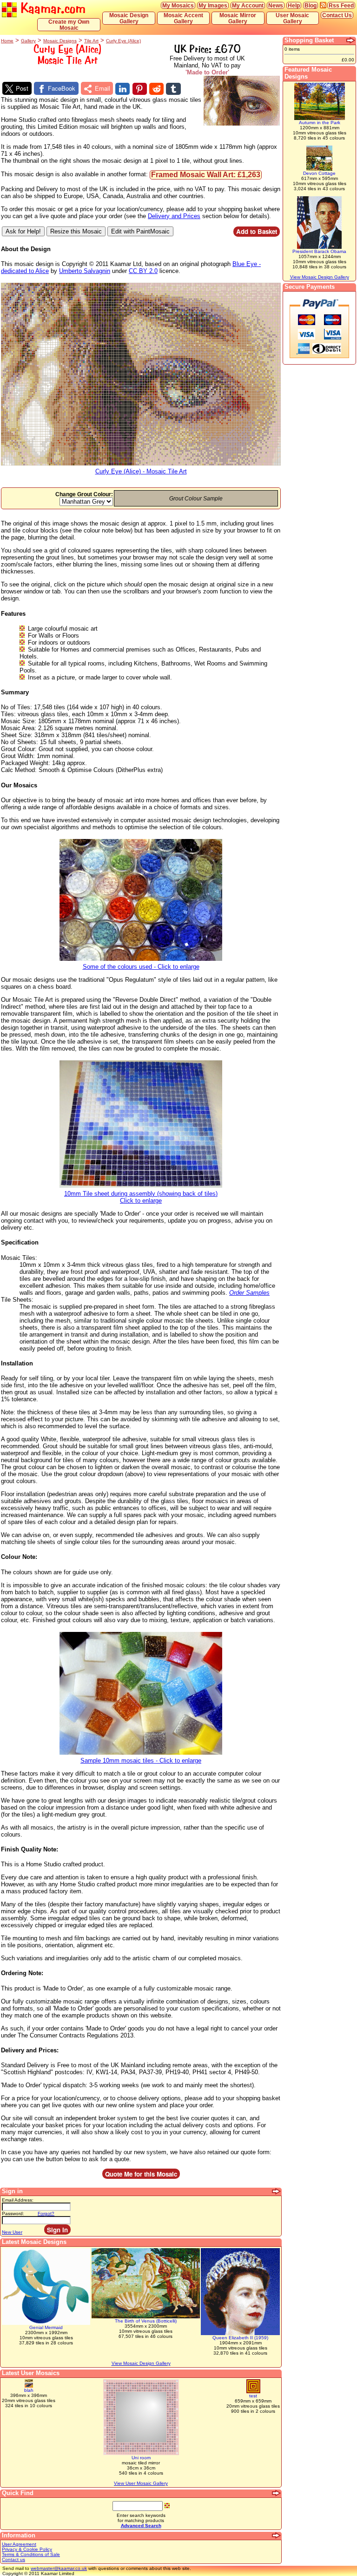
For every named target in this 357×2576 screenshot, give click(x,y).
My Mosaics (178, 5)
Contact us (13, 2559)
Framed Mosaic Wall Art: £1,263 (206, 175)
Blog (311, 5)
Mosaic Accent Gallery (183, 18)
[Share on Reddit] (156, 89)
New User (12, 2232)
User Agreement (19, 2544)
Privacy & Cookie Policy (27, 2549)
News (276, 5)
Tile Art (91, 41)
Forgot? (46, 2213)
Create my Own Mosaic (69, 25)
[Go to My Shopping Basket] (351, 40)
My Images (213, 5)
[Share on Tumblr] (173, 89)
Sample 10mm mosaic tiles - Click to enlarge (141, 1761)
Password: (13, 2213)
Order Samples (249, 1293)
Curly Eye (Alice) (123, 41)
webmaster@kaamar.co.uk (59, 2568)
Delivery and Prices (174, 216)
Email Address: (18, 2200)
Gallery (28, 41)
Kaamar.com (51, 8)
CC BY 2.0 (143, 271)
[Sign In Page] (277, 2191)
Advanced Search (141, 2526)
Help (294, 5)
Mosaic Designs (60, 41)
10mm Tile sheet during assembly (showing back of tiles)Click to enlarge (141, 1197)
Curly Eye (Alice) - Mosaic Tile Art (141, 471)
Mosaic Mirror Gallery (238, 18)
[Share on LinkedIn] (122, 89)
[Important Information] (277, 2536)
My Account (248, 5)
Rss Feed (341, 5)
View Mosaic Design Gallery (141, 2363)
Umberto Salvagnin (85, 271)
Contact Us (337, 15)
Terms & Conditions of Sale (31, 2554)
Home (7, 41)
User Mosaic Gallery (292, 18)
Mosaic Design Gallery (129, 18)
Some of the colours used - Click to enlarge (141, 967)
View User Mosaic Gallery (141, 2483)
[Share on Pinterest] (140, 89)
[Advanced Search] (277, 2493)
